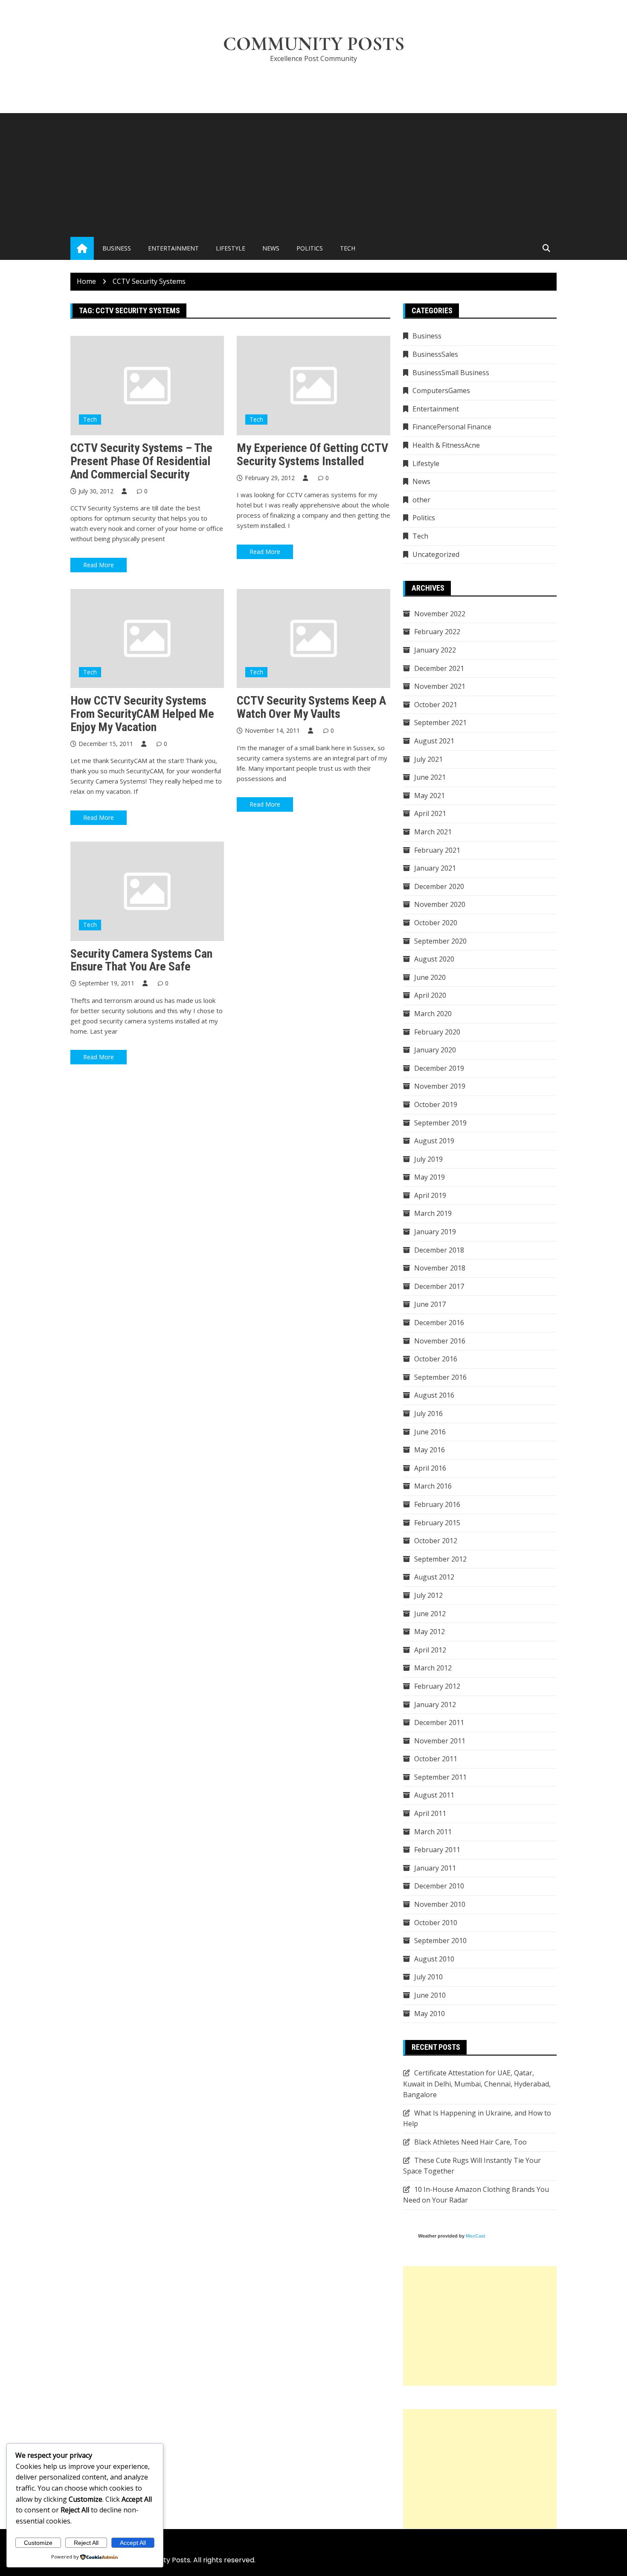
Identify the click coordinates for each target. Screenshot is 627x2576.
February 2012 (437, 1686)
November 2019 (440, 1086)
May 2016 (430, 1450)
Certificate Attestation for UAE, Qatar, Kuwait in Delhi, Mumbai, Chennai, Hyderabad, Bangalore (477, 2084)
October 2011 (436, 1759)
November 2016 (440, 1341)
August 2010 (434, 1959)
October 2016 (436, 1359)
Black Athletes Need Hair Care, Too (470, 2142)
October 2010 (436, 1923)
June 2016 (430, 1432)
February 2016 (437, 1504)
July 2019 (428, 1159)
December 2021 (439, 668)
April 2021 (430, 813)
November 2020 (440, 904)
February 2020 (437, 1032)
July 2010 (428, 1977)
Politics (310, 248)
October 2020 (436, 923)
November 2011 (440, 1741)
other (421, 500)
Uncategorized (436, 554)
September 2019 (440, 1123)
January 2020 (435, 1050)
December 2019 (439, 1068)
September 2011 (440, 1777)
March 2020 (433, 1014)
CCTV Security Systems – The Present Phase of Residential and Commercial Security (141, 461)
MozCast (476, 2236)
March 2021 (433, 832)
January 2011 (435, 1868)
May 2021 (430, 796)
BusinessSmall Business (451, 373)
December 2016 (439, 1323)
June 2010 (430, 1995)
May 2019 (430, 1177)
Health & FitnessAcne (446, 445)
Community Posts (314, 44)
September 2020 (440, 941)
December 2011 (439, 1722)
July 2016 (428, 1413)
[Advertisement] (313, 173)
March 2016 (433, 1486)
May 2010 (430, 2014)
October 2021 (436, 705)
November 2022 (440, 614)
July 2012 (428, 1595)
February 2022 (437, 632)
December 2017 (439, 1286)
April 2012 (430, 1650)
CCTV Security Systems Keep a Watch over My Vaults (311, 707)
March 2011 (433, 1832)
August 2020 (434, 959)
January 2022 (435, 650)
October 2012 (436, 1541)
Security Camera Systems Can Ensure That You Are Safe (141, 960)
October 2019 (436, 1104)
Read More (99, 565)
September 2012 (440, 1559)
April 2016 (430, 1468)
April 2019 (430, 1195)
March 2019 (433, 1213)
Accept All (133, 2543)
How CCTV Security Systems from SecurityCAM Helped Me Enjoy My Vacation (142, 714)
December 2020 (439, 886)
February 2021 (437, 850)
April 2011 (430, 1813)
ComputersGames (441, 390)
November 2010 (440, 1904)
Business (117, 248)
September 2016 (440, 1377)
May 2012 (430, 1632)
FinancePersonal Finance (452, 427)
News (271, 248)
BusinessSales (435, 354)
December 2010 (439, 1886)
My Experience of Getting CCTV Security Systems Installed (312, 455)
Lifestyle (231, 248)
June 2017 (430, 1304)
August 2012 (434, 1577)
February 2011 (437, 1850)
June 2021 (430, 777)
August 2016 (434, 1395)
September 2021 (440, 723)
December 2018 (439, 1250)
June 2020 (430, 977)
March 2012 (433, 1668)
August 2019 (434, 1141)
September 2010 (440, 1941)
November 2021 (440, 686)
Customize (38, 2543)
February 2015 (437, 1523)
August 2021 (434, 741)
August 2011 (434, 1795)
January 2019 (435, 1232)
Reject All (86, 2543)
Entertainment (173, 248)
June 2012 (430, 1614)
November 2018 (440, 1268)
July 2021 (428, 759)
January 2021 (435, 868)
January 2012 (435, 1705)
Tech (348, 248)
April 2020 (430, 995)
